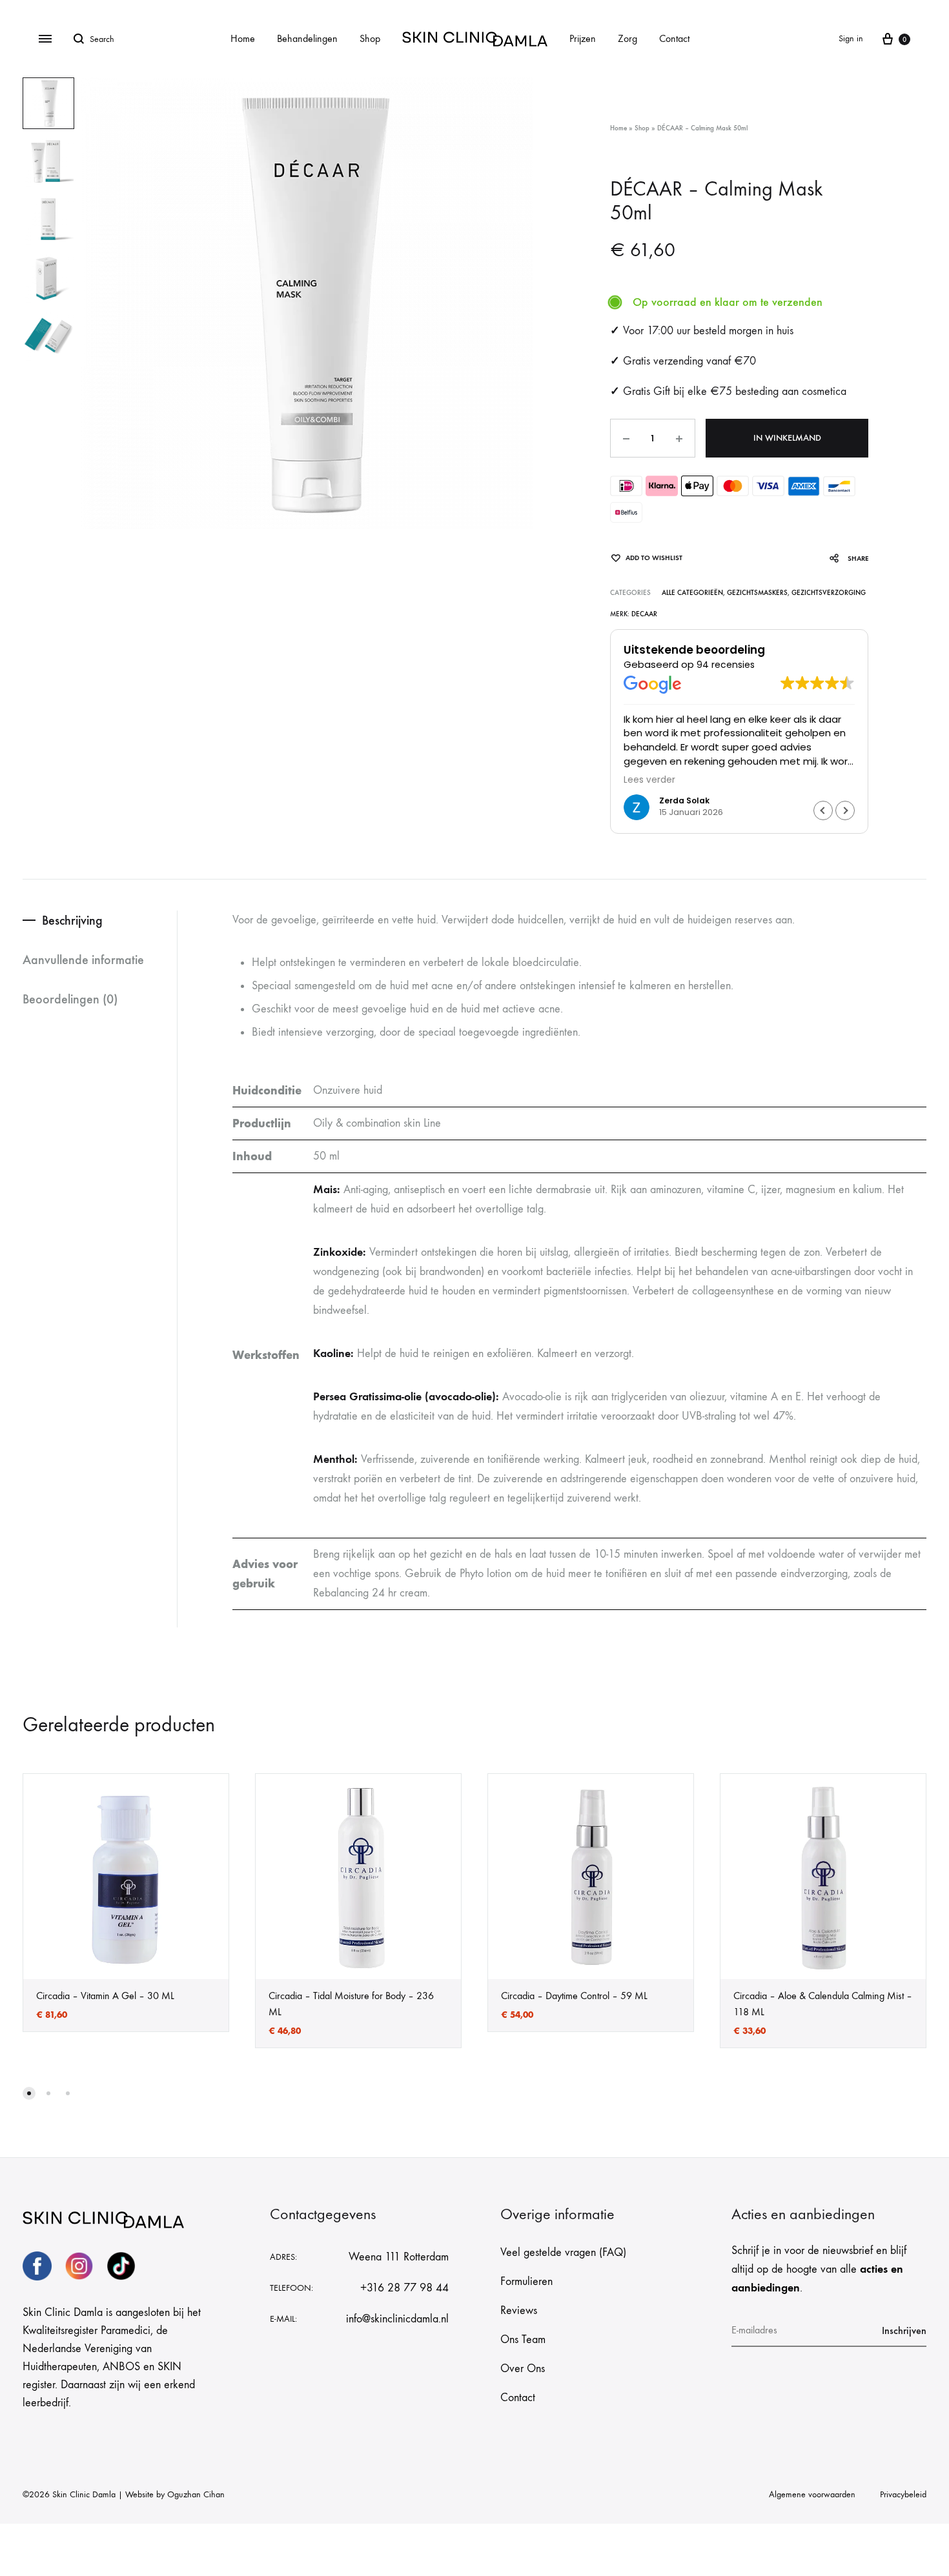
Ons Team (523, 2340)
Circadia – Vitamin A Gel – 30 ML (105, 1996)
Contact (674, 38)
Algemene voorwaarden (812, 2494)
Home (243, 38)
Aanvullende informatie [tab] (83, 960)
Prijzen (583, 38)
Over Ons (523, 2369)
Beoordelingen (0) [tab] (70, 999)
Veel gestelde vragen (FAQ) (563, 2252)
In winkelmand (787, 438)
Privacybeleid (903, 2494)
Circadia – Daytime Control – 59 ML (574, 1996)
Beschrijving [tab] (72, 920)
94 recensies (726, 665)
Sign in (851, 38)
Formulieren (526, 2281)
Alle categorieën (692, 593)
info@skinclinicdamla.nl (397, 2319)
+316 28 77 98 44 (404, 2288)
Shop (370, 38)
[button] (845, 810)
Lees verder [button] (649, 780)
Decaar (644, 614)
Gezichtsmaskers (757, 593)
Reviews (519, 2310)
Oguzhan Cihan (196, 2494)
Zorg (628, 38)
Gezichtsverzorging (829, 593)
